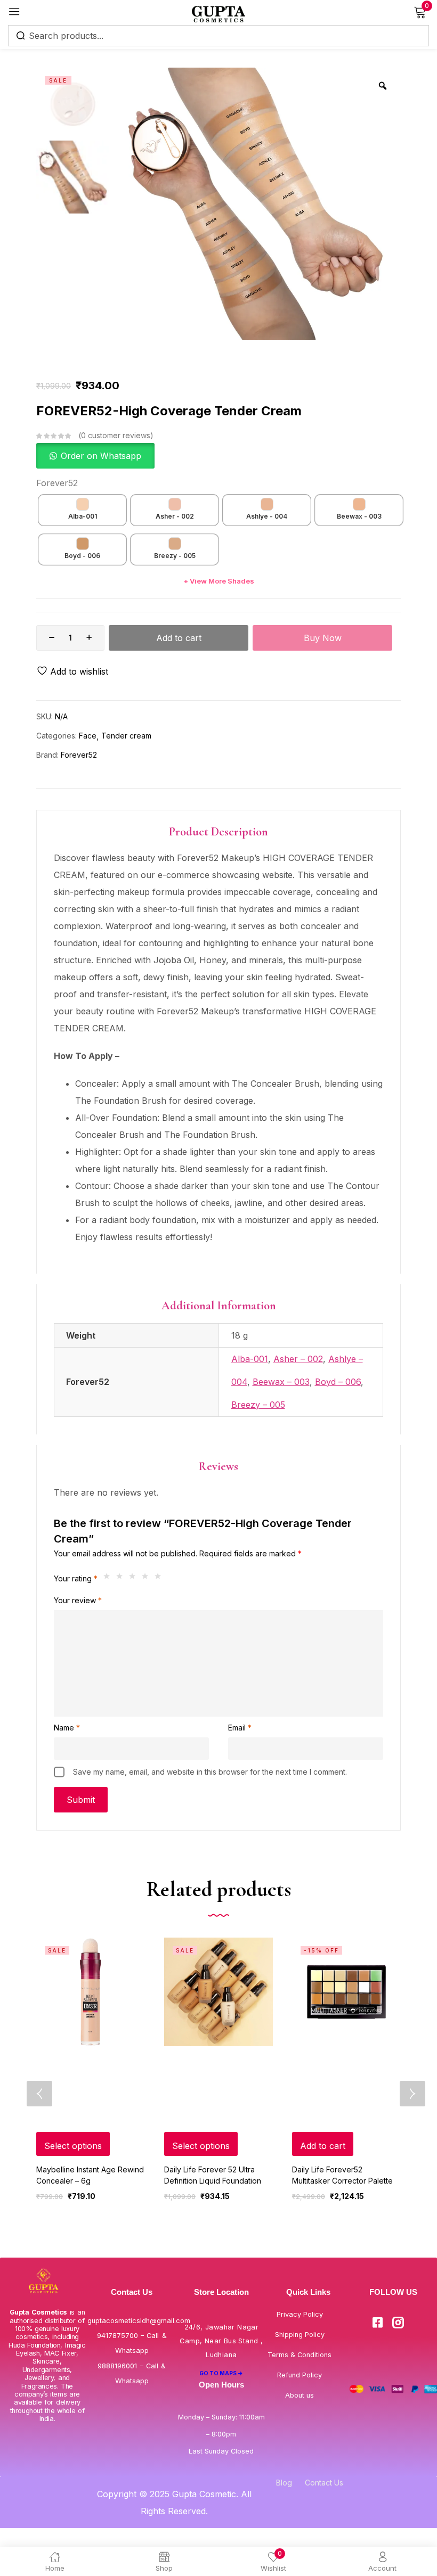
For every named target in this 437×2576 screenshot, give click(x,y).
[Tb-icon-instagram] (398, 2323)
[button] (95, 456)
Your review (78, 1600)
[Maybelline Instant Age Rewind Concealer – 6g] (91, 1992)
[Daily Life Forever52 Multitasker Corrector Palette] (346, 1992)
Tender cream (126, 736)
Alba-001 (250, 1359)
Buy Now (323, 638)
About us (300, 2395)
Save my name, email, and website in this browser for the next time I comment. (210, 1772)
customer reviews (116, 435)
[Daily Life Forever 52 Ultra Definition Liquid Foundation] (218, 1992)
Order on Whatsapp (101, 456)
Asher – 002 (298, 1359)
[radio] (82, 510)
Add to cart (179, 638)
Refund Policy (300, 2375)
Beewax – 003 (281, 1382)
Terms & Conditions (300, 2355)
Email (240, 1728)
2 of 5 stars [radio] (122, 1579)
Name (67, 1728)
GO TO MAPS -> (221, 2373)
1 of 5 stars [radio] (109, 1579)
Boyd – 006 (338, 1382)
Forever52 (57, 483)
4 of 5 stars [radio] (148, 1579)
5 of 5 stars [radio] (160, 1579)
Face (88, 736)
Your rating (76, 1578)
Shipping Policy (300, 2335)
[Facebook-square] (377, 2323)
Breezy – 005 (258, 1405)
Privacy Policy (300, 2314)
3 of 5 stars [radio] (135, 1579)
